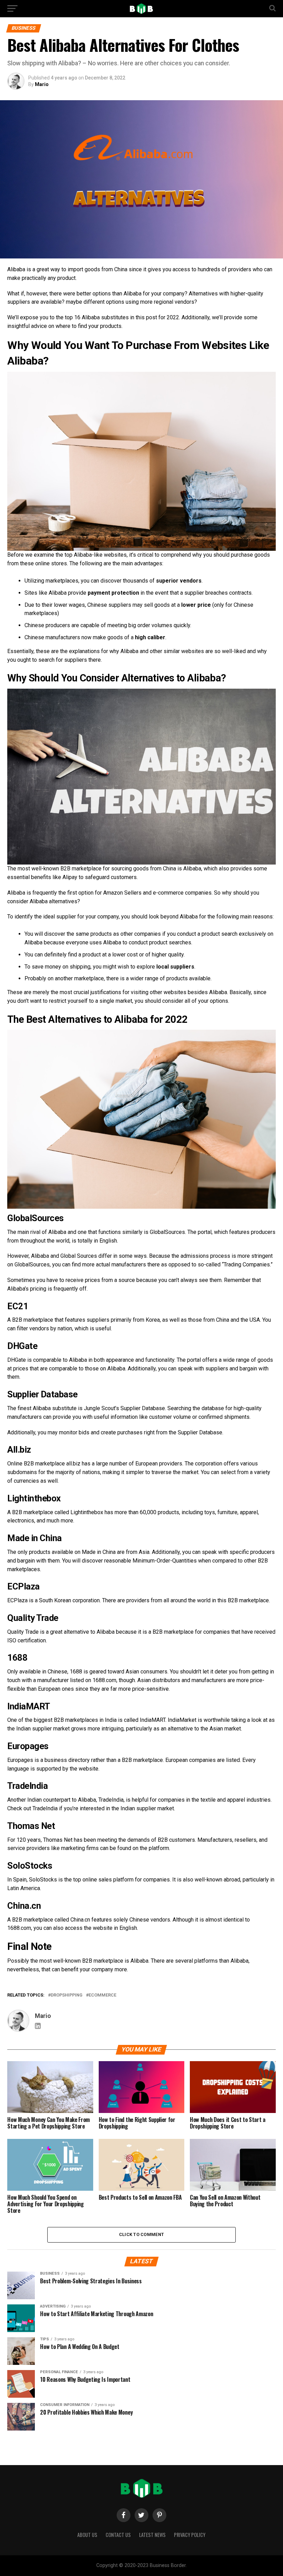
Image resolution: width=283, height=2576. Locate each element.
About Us (87, 2535)
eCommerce (103, 1995)
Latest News (152, 2535)
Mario (42, 84)
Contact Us (118, 2535)
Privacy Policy (190, 2535)
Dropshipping (67, 1995)
